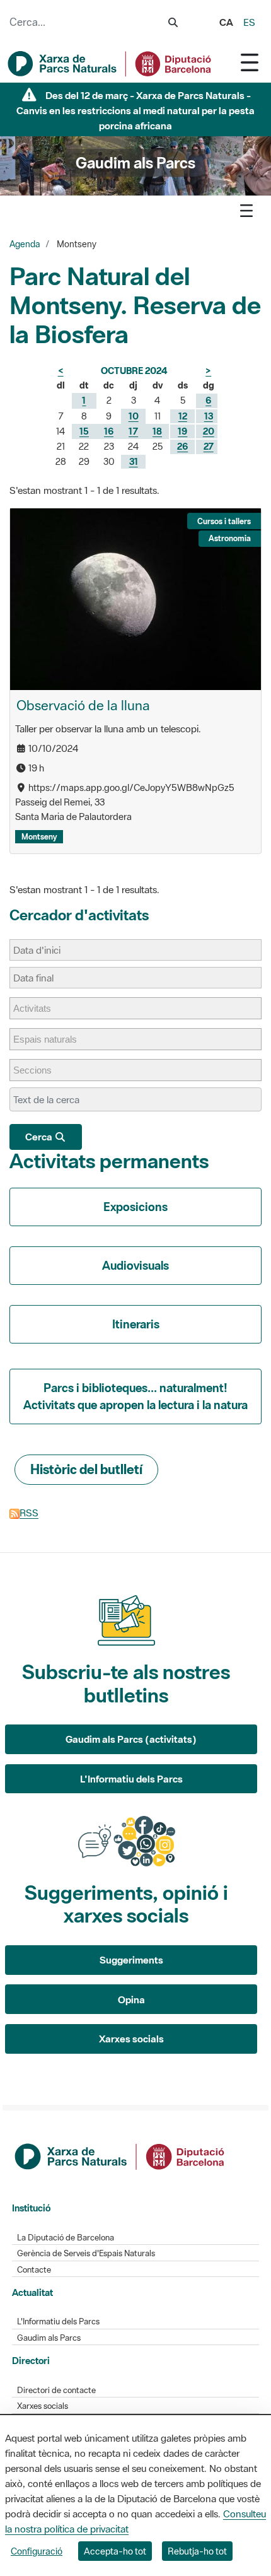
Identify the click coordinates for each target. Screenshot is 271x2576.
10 (134, 416)
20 (209, 431)
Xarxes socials (131, 2039)
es (249, 22)
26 (182, 446)
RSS (29, 1513)
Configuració (37, 2551)
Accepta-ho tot (115, 2551)
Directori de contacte (56, 2390)
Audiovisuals (135, 1265)
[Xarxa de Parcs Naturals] (110, 64)
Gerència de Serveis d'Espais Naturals (86, 2253)
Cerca (40, 1137)
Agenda (25, 244)
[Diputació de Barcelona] (120, 2155)
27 (209, 446)
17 (133, 431)
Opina (131, 1999)
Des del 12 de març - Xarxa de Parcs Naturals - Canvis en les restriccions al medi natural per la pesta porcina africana (135, 110)
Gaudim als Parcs (49, 2338)
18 (157, 431)
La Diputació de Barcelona (66, 2238)
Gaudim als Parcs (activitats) (131, 1739)
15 (84, 431)
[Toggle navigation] (250, 62)
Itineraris (136, 1324)
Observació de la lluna (83, 705)
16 (109, 431)
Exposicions (135, 1207)
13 (209, 416)
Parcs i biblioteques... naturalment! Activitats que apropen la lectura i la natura (135, 1396)
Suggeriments (131, 1960)
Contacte (34, 2270)
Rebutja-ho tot (197, 2551)
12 (183, 416)
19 (182, 431)
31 (134, 461)
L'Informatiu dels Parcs (131, 1779)
